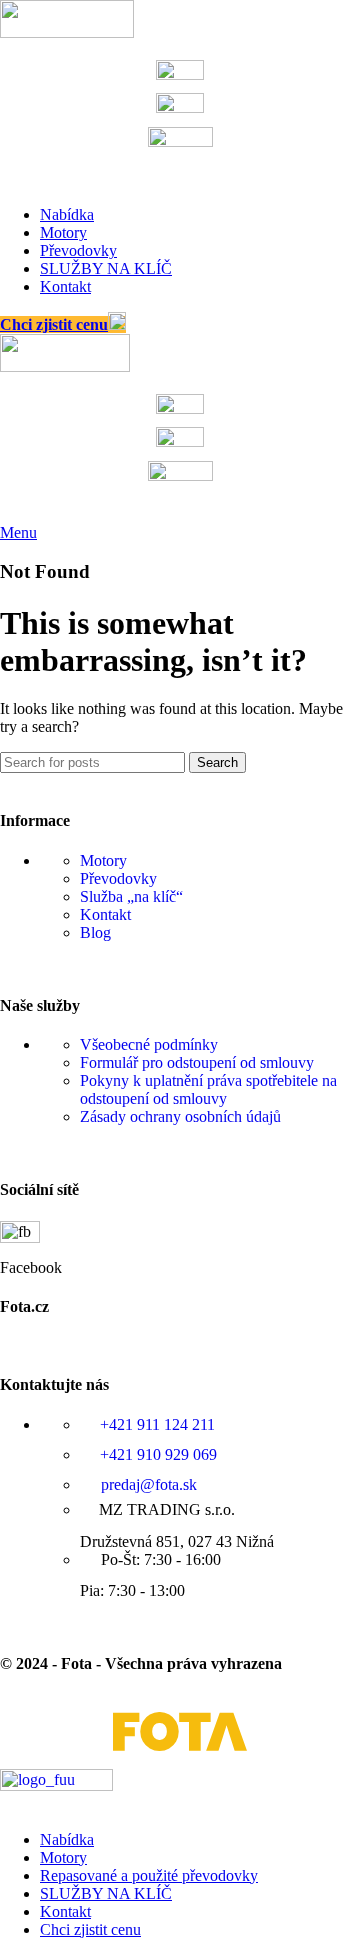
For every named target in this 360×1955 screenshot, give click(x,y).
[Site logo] (67, 32)
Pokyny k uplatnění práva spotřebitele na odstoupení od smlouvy (208, 1089)
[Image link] (56, 1785)
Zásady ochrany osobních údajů (180, 1116)
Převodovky (118, 878)
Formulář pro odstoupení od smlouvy (197, 1062)
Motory (103, 860)
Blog (95, 932)
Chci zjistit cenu (54, 324)
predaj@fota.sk (147, 1484)
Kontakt (105, 914)
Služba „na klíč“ (131, 896)
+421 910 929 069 (156, 1454)
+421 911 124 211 (155, 1424)
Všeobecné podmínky (149, 1044)
